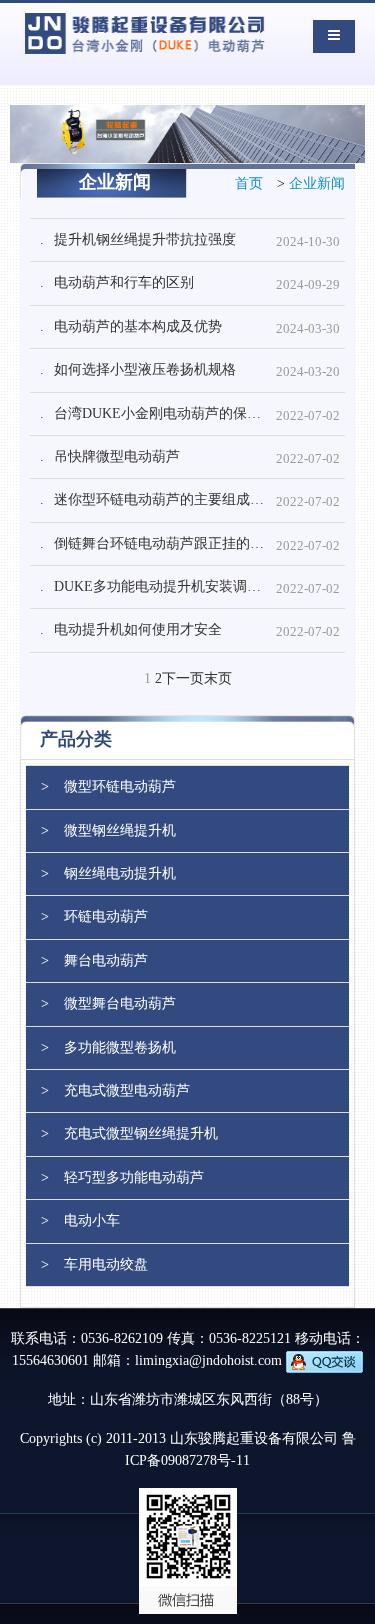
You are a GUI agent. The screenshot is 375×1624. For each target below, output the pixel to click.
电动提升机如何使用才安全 (138, 629)
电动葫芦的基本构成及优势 (138, 326)
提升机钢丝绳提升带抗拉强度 (145, 239)
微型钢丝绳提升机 (120, 830)
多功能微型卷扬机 (120, 1047)
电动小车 (92, 1220)
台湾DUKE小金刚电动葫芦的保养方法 (171, 413)
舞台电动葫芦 (106, 960)
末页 (218, 678)
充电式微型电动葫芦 (127, 1090)
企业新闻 (317, 183)
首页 (249, 183)
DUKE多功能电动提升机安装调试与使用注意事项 (199, 586)
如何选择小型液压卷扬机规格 (145, 369)
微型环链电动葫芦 (120, 786)
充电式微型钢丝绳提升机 (141, 1133)
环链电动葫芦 (106, 916)
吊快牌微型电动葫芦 (117, 456)
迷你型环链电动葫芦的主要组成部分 (166, 499)
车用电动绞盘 (106, 1264)
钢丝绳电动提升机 (120, 873)
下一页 (183, 678)
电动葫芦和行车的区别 (124, 282)
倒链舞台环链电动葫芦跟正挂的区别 (166, 543)
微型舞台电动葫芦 (120, 1003)
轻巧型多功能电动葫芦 (134, 1177)
